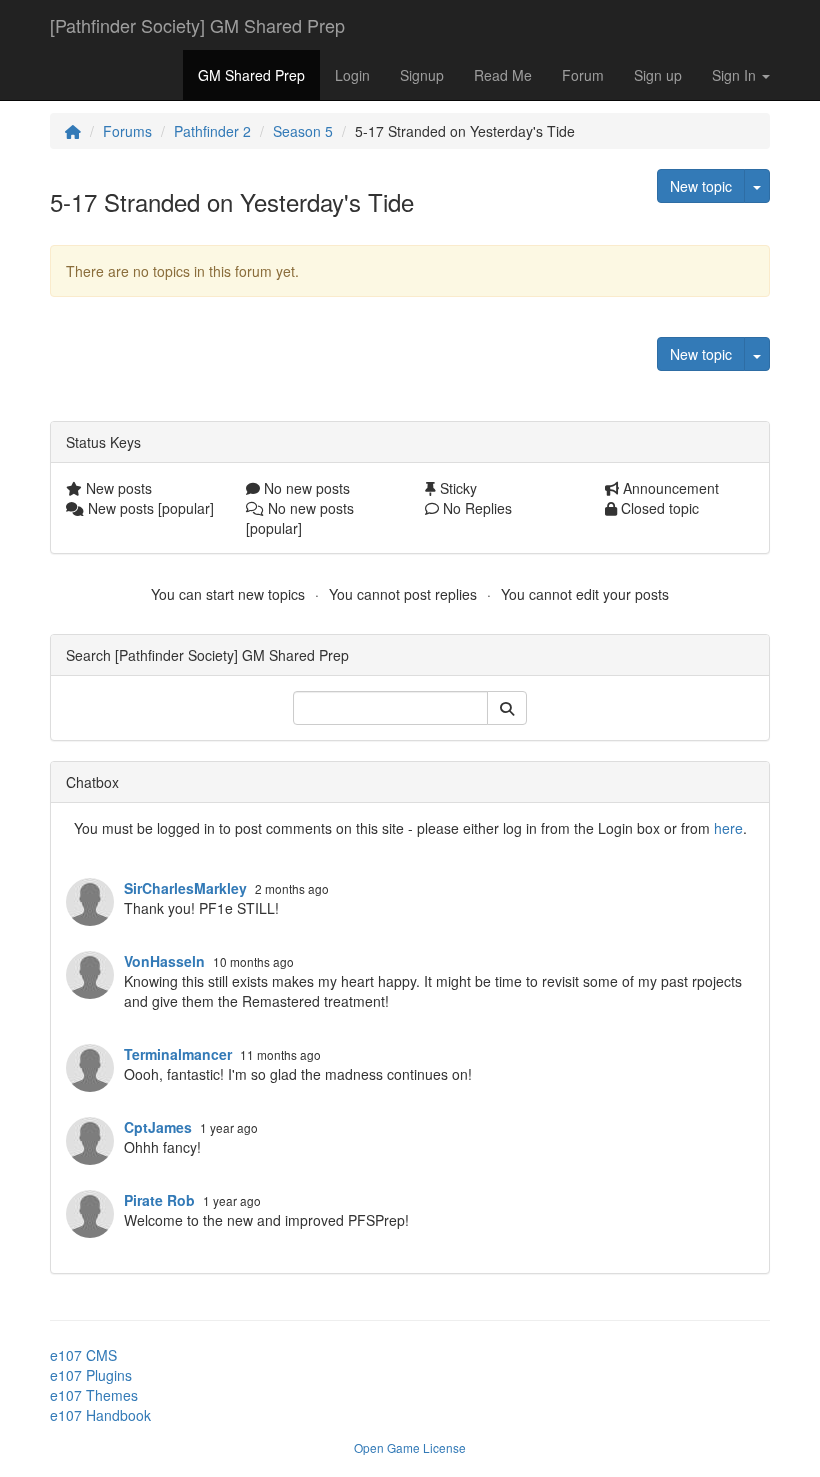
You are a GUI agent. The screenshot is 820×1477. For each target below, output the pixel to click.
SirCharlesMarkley (185, 888)
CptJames (158, 1127)
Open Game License (410, 1447)
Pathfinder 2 (212, 131)
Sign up (658, 75)
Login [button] (352, 75)
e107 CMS (83, 1355)
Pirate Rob (159, 1200)
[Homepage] (73, 131)
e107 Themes (94, 1395)
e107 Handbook (100, 1415)
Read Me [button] (503, 75)
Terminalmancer (178, 1054)
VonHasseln (164, 961)
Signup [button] (422, 75)
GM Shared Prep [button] (251, 75)
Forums (127, 131)
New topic (701, 186)
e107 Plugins (91, 1375)
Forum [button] (583, 75)
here (728, 828)
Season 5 (303, 131)
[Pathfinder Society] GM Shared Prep (197, 25)
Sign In (736, 75)
